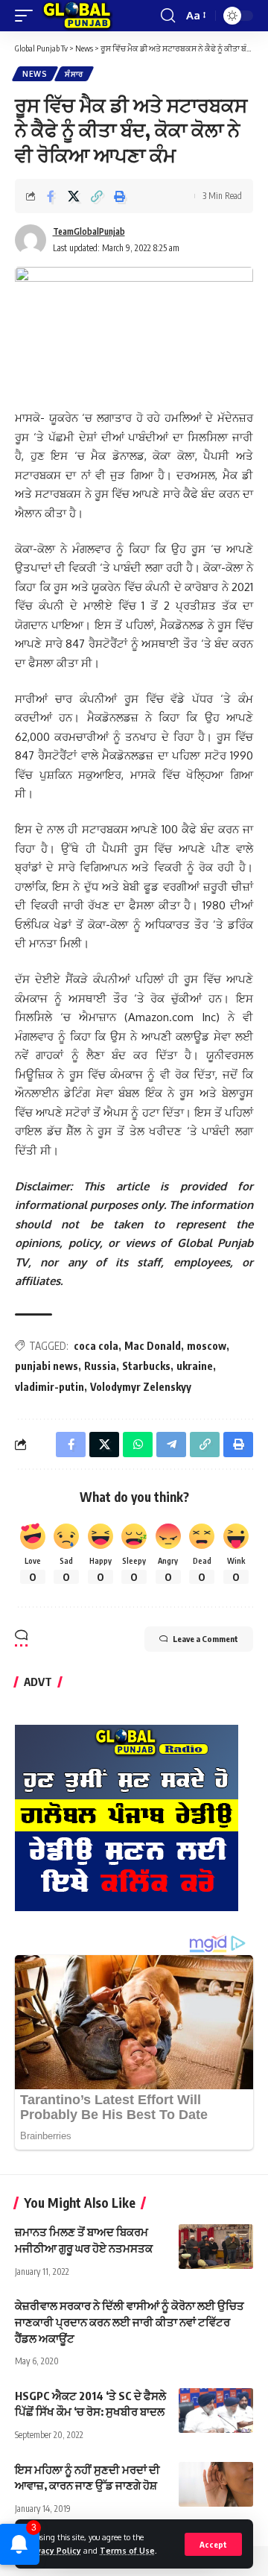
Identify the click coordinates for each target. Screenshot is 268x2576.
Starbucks (146, 1366)
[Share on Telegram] (171, 1445)
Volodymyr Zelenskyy (141, 1387)
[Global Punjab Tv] (77, 16)
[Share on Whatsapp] (138, 1445)
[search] (168, 16)
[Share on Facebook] (51, 196)
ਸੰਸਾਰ (74, 74)
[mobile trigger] (28, 16)
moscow (207, 1346)
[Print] (120, 196)
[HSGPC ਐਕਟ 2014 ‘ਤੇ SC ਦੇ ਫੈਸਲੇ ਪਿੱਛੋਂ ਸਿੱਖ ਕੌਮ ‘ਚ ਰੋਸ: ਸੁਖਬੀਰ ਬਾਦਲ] (216, 2411)
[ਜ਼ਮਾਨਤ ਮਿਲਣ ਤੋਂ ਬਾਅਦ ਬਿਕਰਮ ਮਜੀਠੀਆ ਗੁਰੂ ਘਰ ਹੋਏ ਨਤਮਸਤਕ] (216, 2247)
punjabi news (47, 1366)
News (35, 74)
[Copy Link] (97, 196)
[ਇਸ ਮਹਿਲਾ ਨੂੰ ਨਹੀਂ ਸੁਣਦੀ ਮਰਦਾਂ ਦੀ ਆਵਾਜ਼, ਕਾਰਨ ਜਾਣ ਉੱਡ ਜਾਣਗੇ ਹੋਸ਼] (216, 2484)
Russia (100, 1366)
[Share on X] (74, 196)
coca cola (96, 1346)
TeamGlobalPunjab (89, 231)
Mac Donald (153, 1346)
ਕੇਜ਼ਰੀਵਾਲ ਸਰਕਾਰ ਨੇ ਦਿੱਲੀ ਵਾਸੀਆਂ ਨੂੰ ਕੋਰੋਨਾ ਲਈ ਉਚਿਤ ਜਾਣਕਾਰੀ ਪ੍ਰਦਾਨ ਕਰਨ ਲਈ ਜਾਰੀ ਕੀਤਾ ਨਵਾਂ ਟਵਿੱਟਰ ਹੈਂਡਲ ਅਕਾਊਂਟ (130, 2322)
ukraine (195, 1366)
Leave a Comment (205, 1639)
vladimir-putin (50, 1387)
